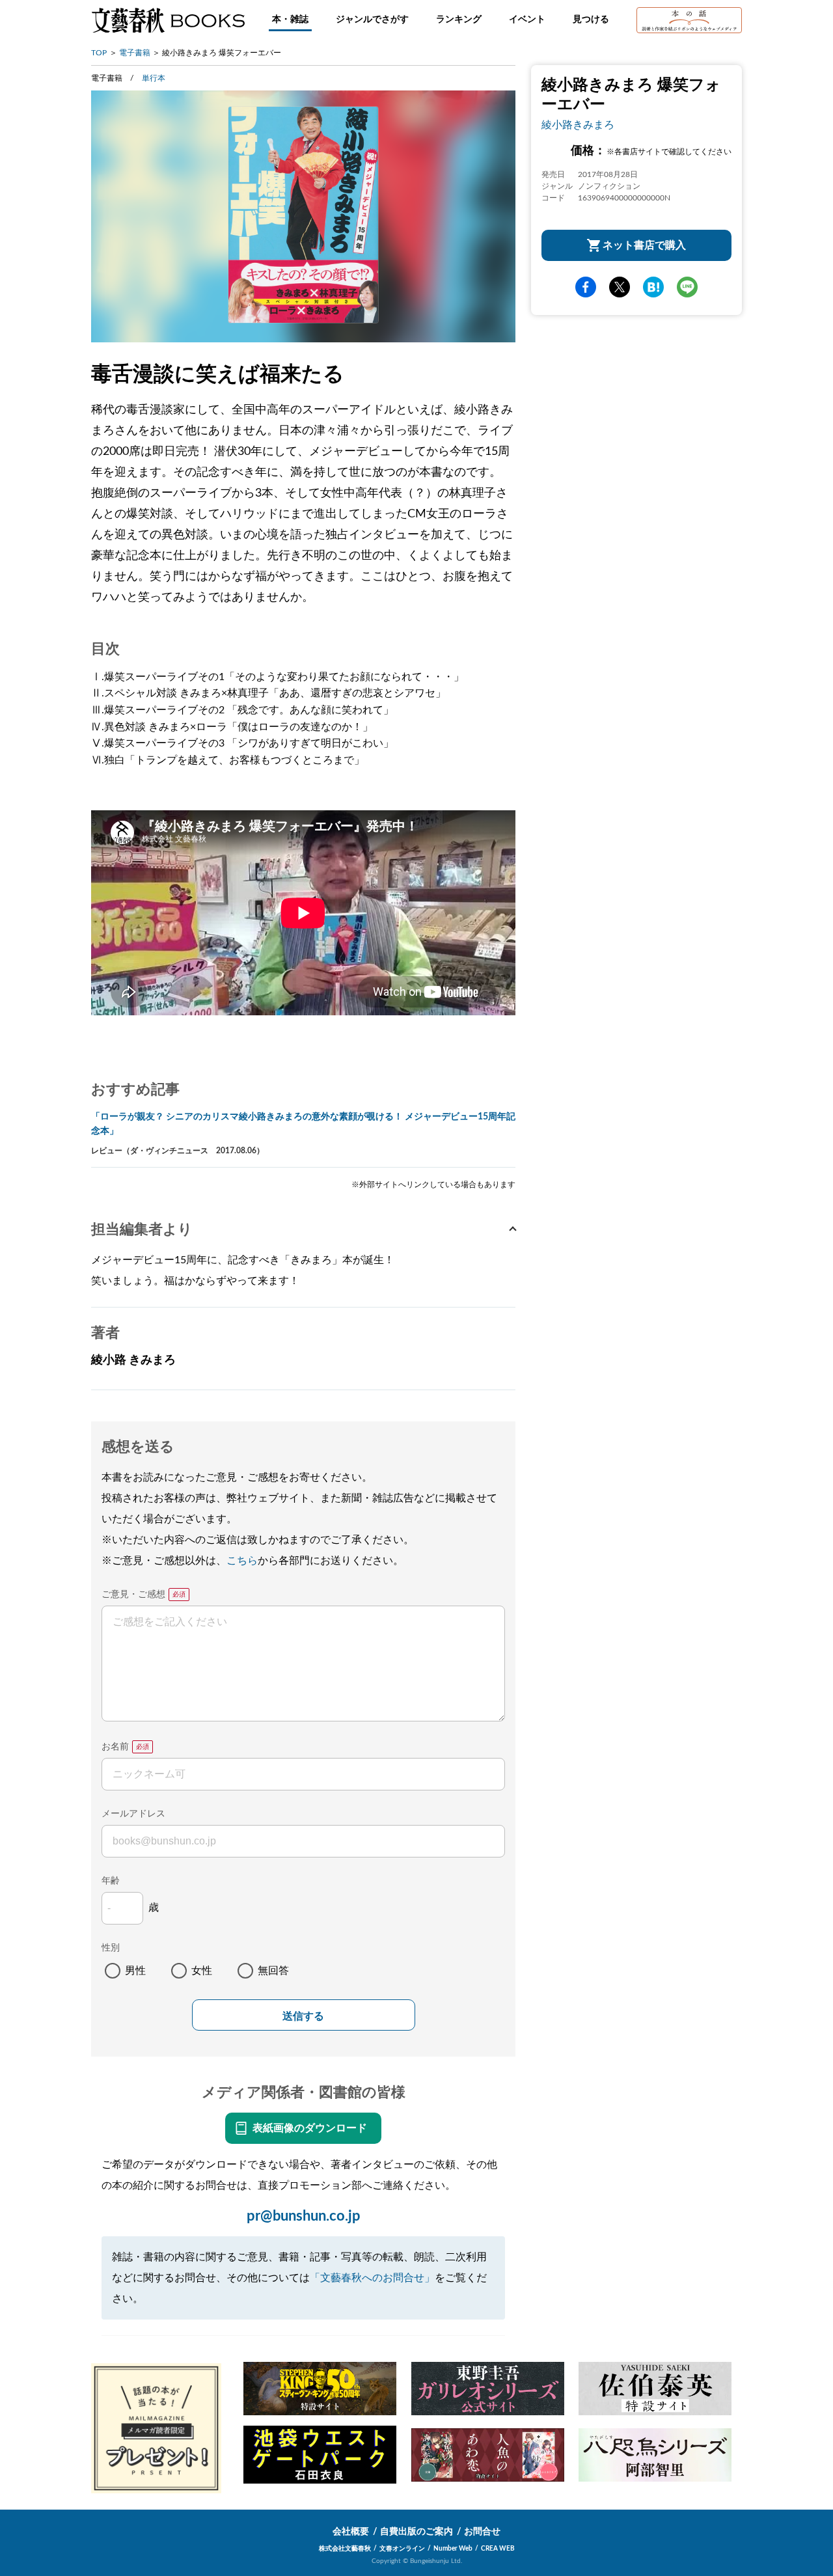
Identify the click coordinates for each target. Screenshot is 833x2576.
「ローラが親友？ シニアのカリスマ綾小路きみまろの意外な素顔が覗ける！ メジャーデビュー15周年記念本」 (303, 1124)
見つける (591, 20)
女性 (202, 1971)
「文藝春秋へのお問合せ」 (372, 2278)
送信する (303, 2016)
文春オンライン (402, 2549)
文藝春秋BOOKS (168, 20)
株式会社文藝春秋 (345, 2549)
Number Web (453, 2549)
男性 (135, 1971)
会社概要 (351, 2532)
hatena (653, 288)
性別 (111, 1948)
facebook (586, 288)
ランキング (459, 20)
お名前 (115, 1747)
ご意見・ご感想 (133, 1595)
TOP (99, 53)
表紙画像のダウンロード (310, 2128)
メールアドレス (133, 1814)
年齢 (111, 1881)
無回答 (273, 1971)
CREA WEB (498, 2549)
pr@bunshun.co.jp (304, 2216)
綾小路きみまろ (578, 125)
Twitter (620, 288)
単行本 (154, 78)
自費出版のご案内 (416, 2532)
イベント (527, 20)
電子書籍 (135, 53)
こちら (242, 1561)
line (687, 288)
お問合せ (482, 2532)
